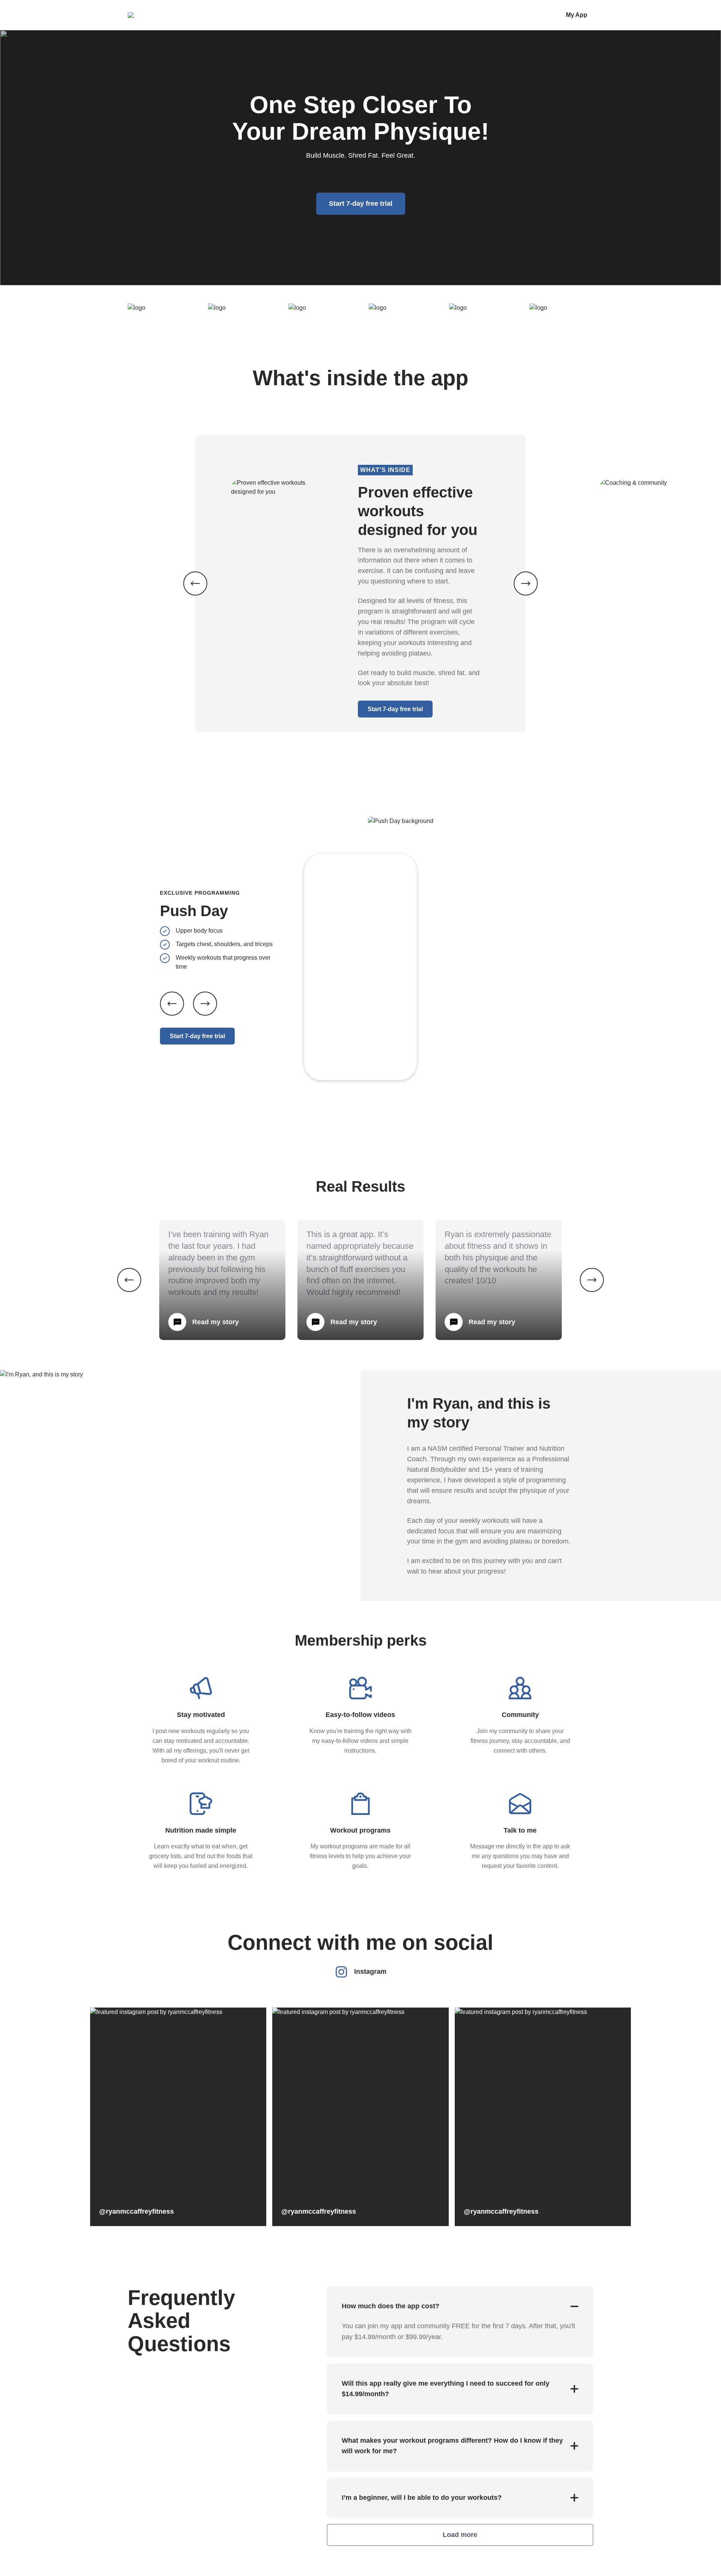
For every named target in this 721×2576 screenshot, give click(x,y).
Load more (460, 2535)
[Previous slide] (172, 1004)
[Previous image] (195, 583)
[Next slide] (205, 1004)
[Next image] (526, 583)
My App (577, 15)
